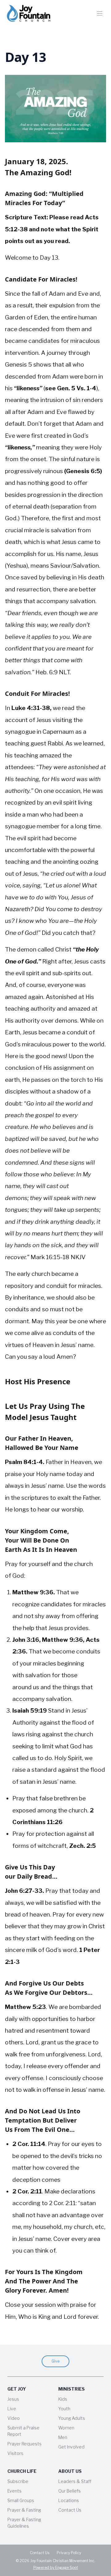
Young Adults (72, 2418)
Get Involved (71, 2447)
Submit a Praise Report (23, 2431)
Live (12, 2409)
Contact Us (70, 2510)
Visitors (15, 2453)
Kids (63, 2399)
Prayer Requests (25, 2444)
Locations (69, 2500)
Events (14, 2491)
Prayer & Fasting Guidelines (24, 2523)
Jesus (13, 2399)
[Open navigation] (100, 13)
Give (55, 2361)
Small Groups (21, 2500)
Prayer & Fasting (24, 2510)
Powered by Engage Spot (56, 2568)
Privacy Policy (69, 2553)
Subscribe (18, 2481)
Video (14, 2418)
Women (66, 2428)
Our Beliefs (70, 2491)
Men (63, 2437)
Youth (64, 2409)
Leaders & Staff (75, 2481)
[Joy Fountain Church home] (29, 13)
